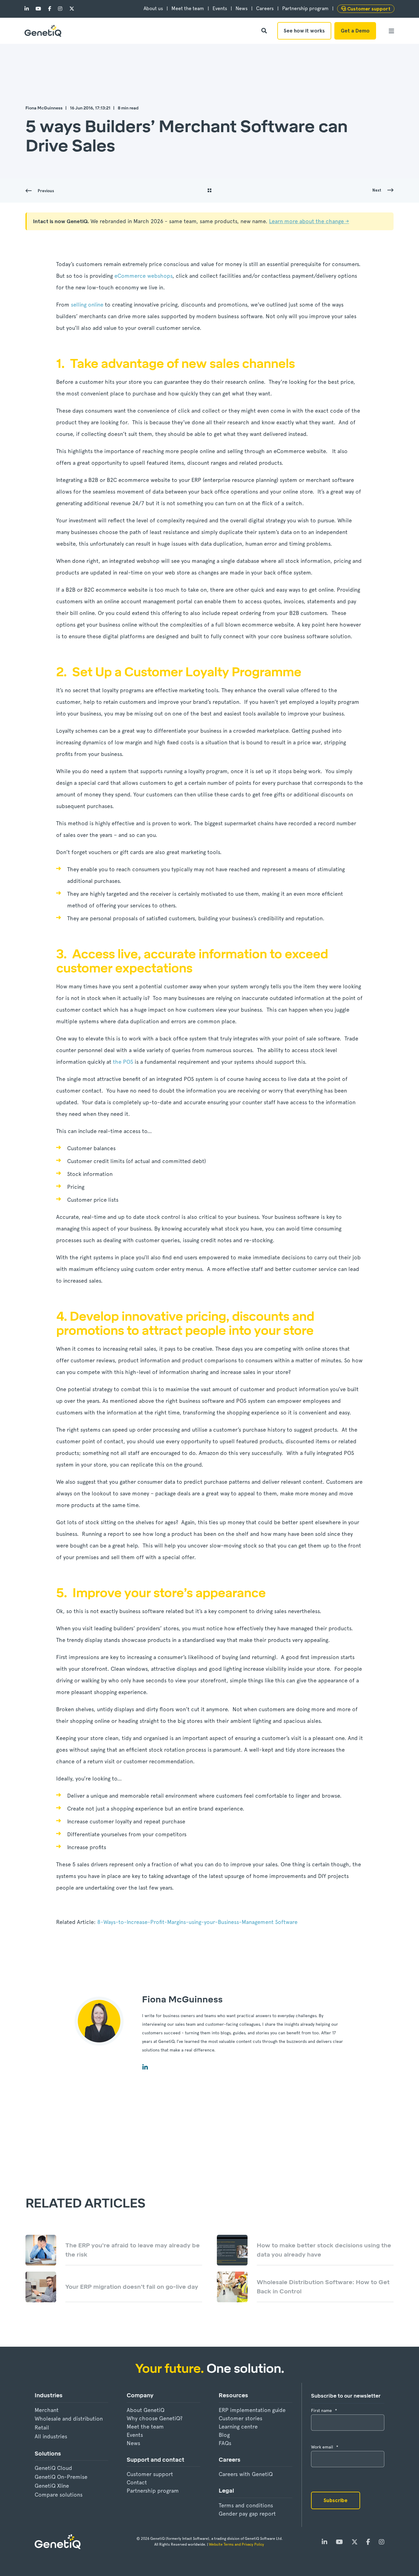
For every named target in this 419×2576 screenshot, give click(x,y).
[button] (15, 2561)
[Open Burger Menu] (391, 31)
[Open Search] (265, 30)
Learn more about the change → (309, 221)
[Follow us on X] (70, 9)
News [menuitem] (242, 9)
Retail (42, 2427)
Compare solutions (59, 2495)
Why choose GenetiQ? (155, 2418)
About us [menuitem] (153, 9)
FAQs (225, 2443)
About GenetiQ (146, 2410)
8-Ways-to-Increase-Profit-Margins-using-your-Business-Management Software (197, 1922)
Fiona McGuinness (44, 108)
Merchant (47, 2410)
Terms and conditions (246, 2505)
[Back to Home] (43, 31)
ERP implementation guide (252, 2410)
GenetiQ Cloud (53, 2468)
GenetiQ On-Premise (61, 2477)
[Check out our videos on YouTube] (38, 9)
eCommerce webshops (143, 276)
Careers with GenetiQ (246, 2474)
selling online (87, 305)
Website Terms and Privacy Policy (237, 2544)
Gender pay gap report (247, 2514)
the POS (123, 1062)
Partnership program (153, 2491)
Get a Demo (355, 31)
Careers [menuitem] (265, 9)
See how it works (304, 31)
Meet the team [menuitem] (188, 9)
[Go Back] (209, 191)
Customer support (150, 2474)
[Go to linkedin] (145, 2067)
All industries (51, 2436)
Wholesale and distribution (69, 2419)
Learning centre (238, 2427)
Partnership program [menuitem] (305, 9)
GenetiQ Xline (52, 2486)
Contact (137, 2482)
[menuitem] (366, 9)
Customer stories (240, 2418)
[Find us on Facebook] (50, 9)
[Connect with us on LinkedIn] (28, 9)
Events (135, 2435)
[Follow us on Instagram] (60, 9)
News (133, 2443)
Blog (224, 2435)
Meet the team (145, 2427)
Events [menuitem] (220, 9)
